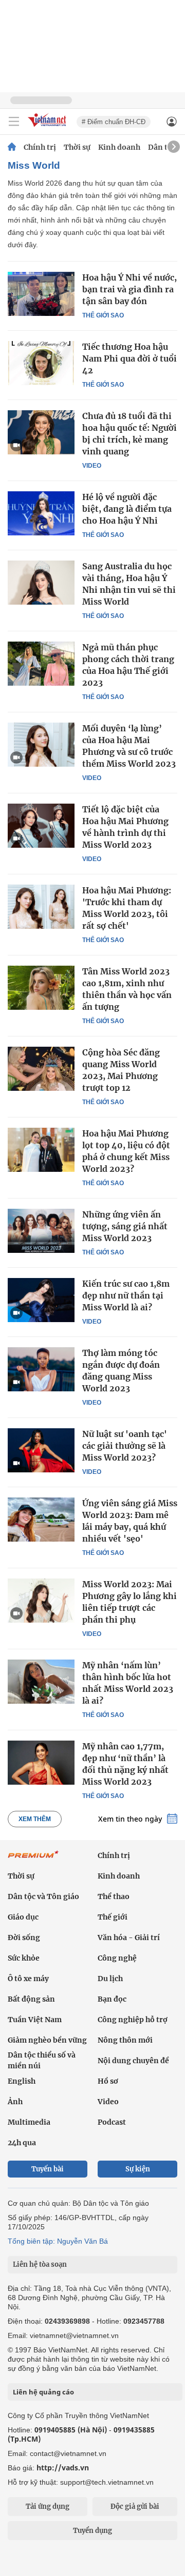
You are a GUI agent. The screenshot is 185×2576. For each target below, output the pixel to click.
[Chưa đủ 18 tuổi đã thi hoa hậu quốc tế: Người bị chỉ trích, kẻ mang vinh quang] (41, 432)
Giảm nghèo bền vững (47, 2040)
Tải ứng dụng (48, 2507)
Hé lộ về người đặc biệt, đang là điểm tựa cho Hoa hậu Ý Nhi (127, 509)
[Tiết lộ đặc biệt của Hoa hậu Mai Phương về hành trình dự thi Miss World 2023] (41, 826)
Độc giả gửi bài (135, 2507)
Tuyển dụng (92, 2531)
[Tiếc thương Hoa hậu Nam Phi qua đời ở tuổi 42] (41, 363)
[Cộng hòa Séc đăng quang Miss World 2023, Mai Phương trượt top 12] (41, 1069)
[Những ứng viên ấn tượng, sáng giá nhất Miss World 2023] (41, 1231)
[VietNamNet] (12, 147)
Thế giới (113, 1917)
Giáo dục (23, 1917)
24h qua (22, 2143)
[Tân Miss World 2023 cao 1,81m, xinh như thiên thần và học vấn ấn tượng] (41, 988)
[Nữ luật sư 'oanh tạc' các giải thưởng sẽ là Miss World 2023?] (41, 1450)
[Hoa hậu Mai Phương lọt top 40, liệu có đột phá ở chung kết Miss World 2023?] (41, 1150)
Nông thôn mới (125, 2040)
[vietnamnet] (48, 127)
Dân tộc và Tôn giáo (43, 1896)
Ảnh (15, 2102)
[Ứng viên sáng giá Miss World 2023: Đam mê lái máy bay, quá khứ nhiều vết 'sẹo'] (41, 1520)
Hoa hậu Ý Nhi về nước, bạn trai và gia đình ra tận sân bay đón (129, 289)
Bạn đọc (112, 1999)
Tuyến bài (48, 2169)
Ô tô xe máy (28, 1979)
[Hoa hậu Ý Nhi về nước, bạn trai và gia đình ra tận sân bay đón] (41, 294)
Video (92, 466)
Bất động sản (31, 1999)
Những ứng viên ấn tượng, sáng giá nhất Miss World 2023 (125, 1226)
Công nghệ (117, 1958)
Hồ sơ (108, 2081)
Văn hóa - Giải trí (129, 1938)
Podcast (112, 2122)
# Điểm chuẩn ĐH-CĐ (114, 122)
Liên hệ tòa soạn (40, 2264)
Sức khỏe (24, 1958)
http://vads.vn (63, 2468)
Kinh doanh (119, 147)
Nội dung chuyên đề (133, 2061)
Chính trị (40, 147)
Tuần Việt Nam (35, 2020)
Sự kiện (138, 2169)
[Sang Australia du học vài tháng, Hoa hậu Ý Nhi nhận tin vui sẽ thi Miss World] (41, 583)
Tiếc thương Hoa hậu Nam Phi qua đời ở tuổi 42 (129, 358)
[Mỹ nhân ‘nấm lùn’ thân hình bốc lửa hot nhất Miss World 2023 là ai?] (41, 1682)
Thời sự (77, 147)
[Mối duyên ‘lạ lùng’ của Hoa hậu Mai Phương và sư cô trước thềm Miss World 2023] (41, 745)
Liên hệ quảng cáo (43, 2392)
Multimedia (29, 2122)
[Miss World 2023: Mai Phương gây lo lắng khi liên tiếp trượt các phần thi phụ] (41, 1601)
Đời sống (24, 1938)
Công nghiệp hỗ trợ (133, 2020)
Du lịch (110, 1979)
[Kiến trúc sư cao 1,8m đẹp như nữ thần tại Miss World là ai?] (41, 1300)
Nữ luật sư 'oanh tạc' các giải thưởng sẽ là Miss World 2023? (125, 1446)
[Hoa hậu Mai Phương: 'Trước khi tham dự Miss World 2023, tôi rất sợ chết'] (41, 907)
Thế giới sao (103, 315)
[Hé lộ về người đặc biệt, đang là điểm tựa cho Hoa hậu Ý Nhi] (41, 513)
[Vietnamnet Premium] (33, 1860)
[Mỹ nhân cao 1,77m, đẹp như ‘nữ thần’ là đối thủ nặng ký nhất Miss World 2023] (41, 1763)
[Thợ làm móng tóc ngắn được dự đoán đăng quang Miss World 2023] (41, 1369)
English (22, 2081)
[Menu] (14, 122)
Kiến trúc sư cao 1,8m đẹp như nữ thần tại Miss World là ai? (126, 1295)
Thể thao (114, 1896)
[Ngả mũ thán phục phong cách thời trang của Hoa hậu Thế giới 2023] (41, 664)
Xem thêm (35, 1819)
